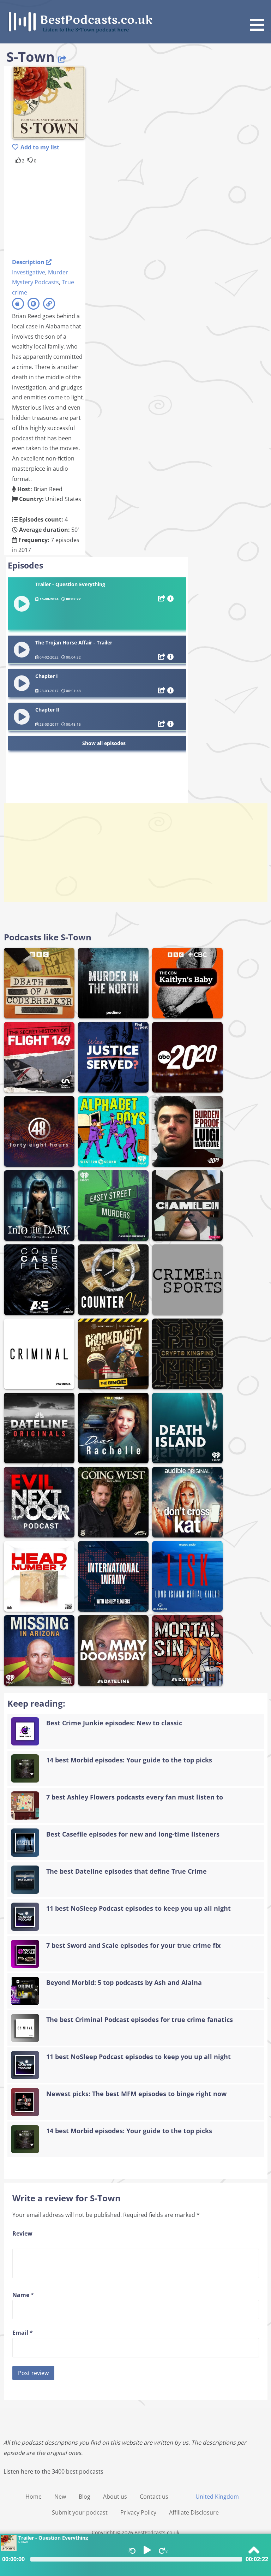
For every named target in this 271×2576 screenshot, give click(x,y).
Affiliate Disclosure (194, 2512)
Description (29, 262)
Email (23, 2333)
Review (22, 2233)
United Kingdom (217, 2497)
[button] (260, 17)
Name (23, 2295)
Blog (85, 2497)
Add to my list (40, 147)
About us (115, 2497)
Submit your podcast (80, 2512)
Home (34, 2497)
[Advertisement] (68, 210)
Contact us (154, 2497)
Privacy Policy (138, 2512)
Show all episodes (104, 743)
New (60, 2497)
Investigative (29, 272)
